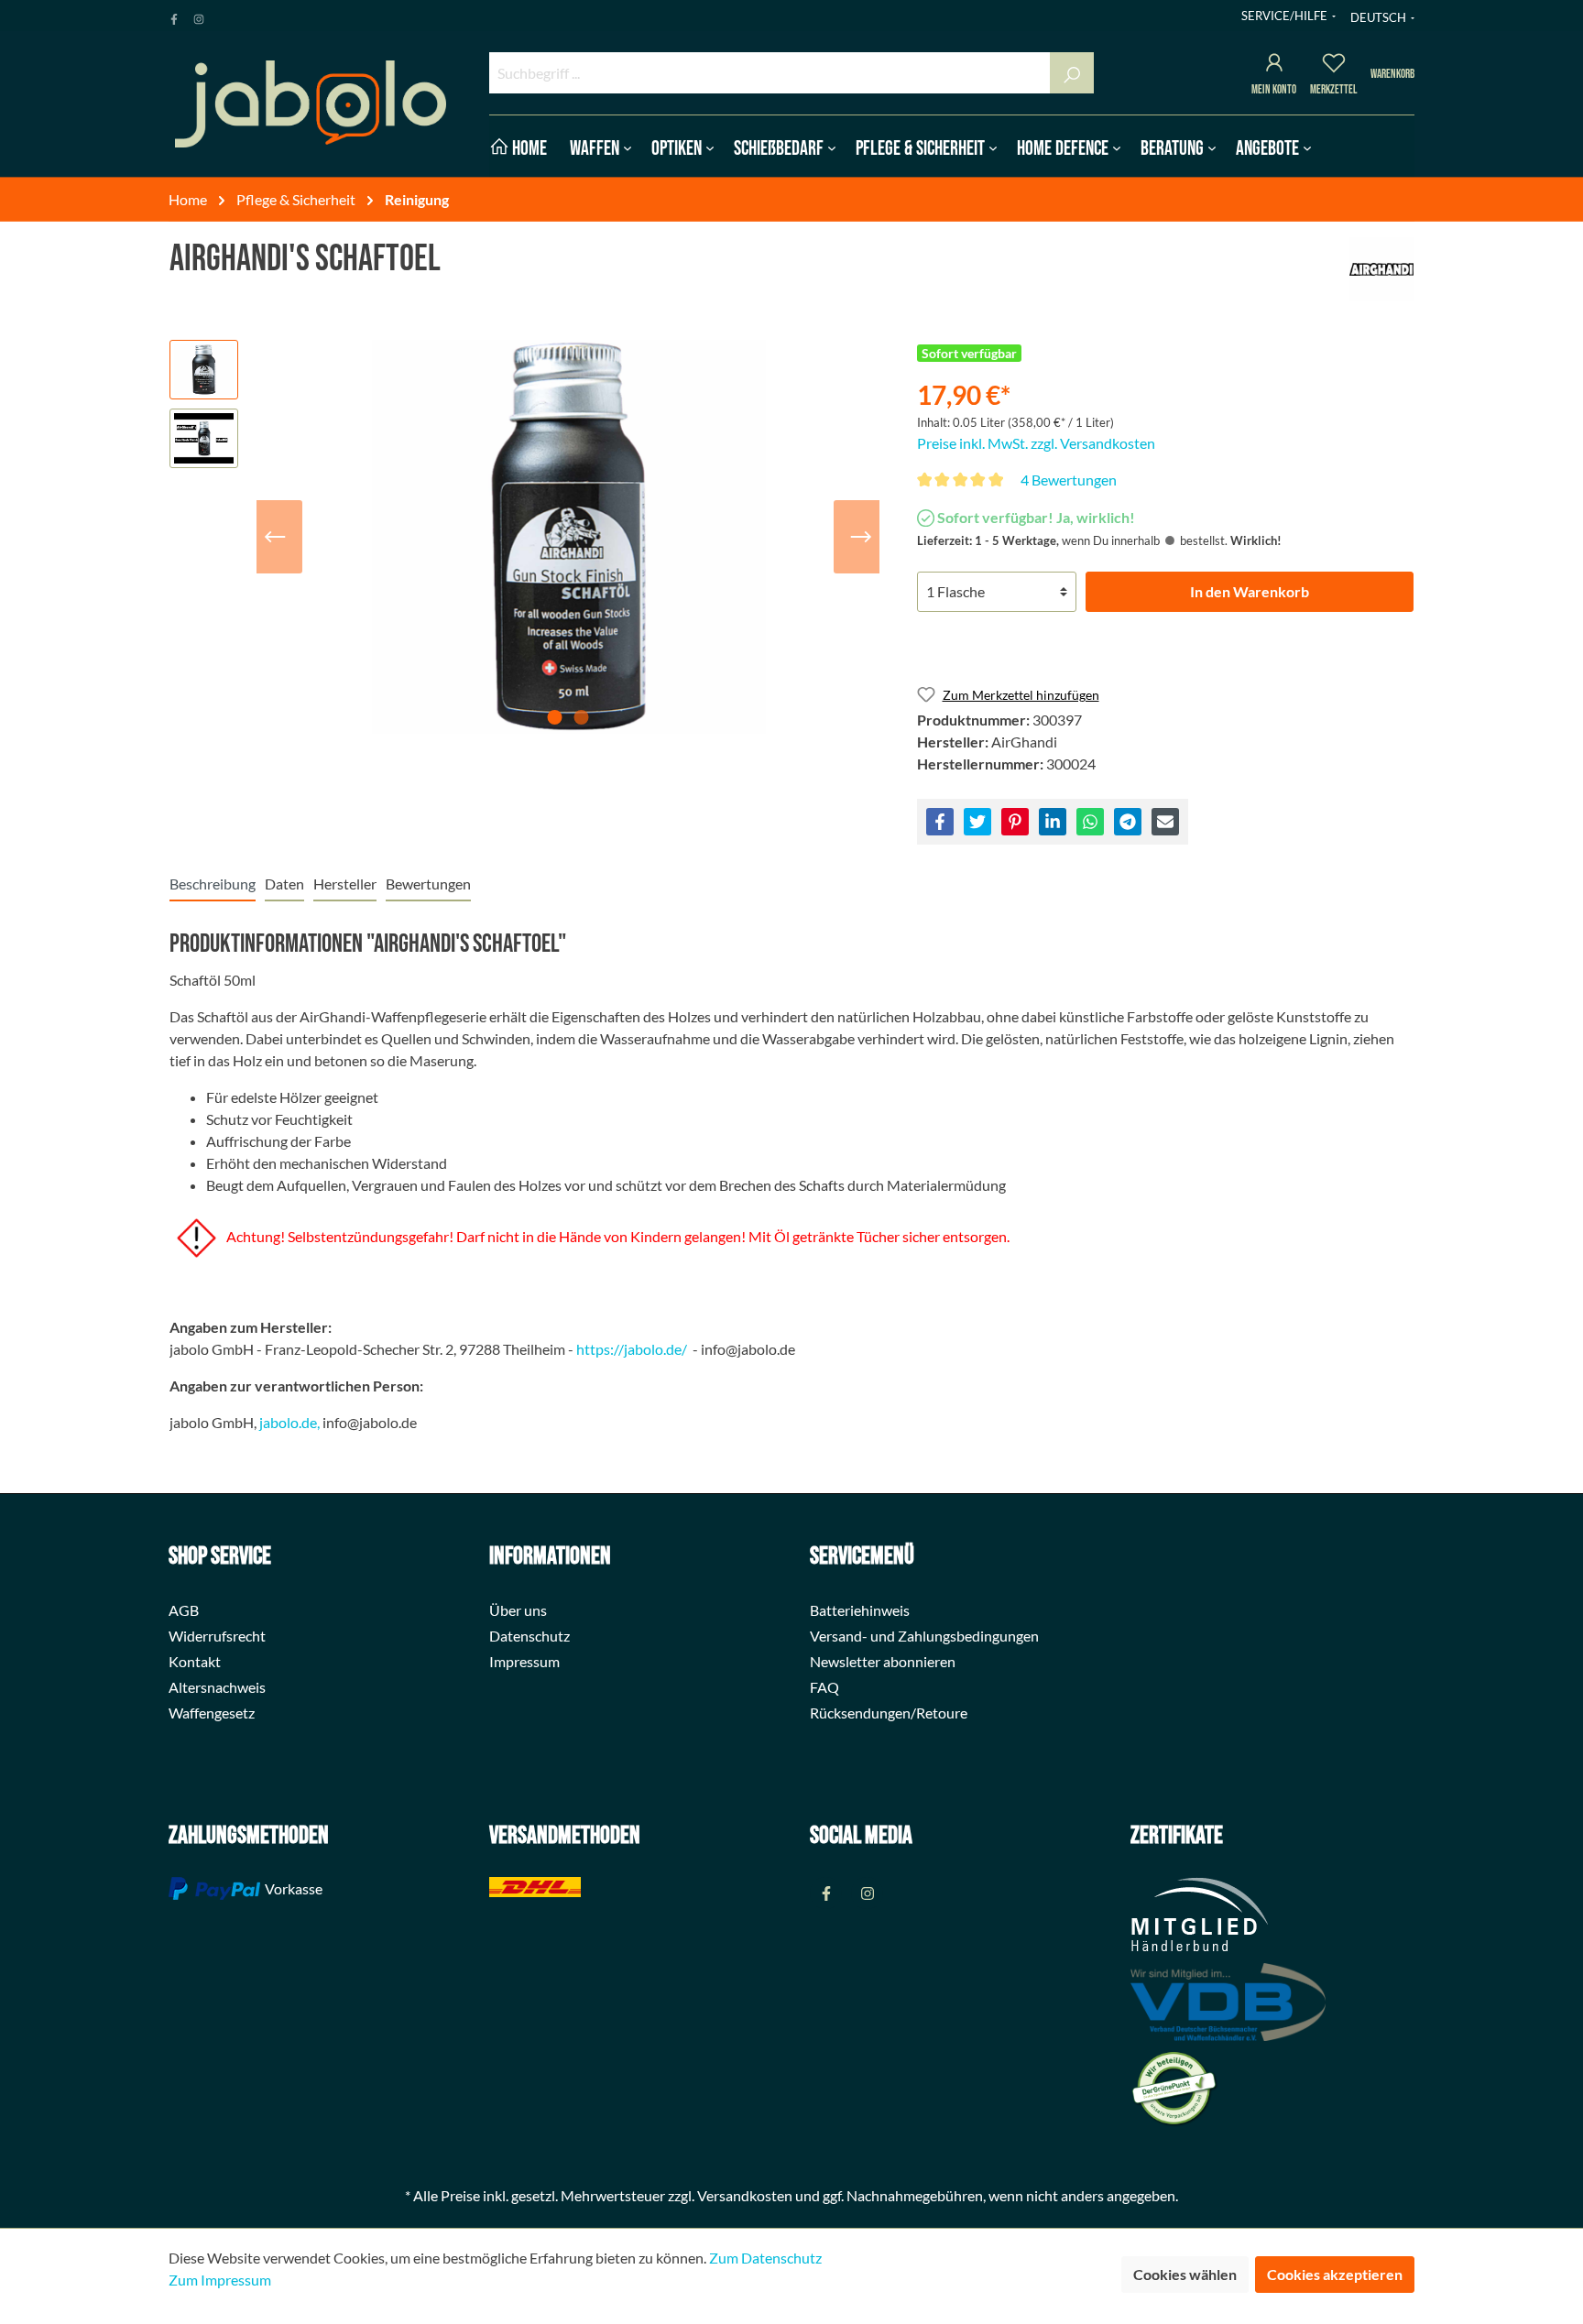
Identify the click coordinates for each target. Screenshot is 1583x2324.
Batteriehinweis (860, 1610)
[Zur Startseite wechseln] (311, 104)
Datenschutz (529, 1636)
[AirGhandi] (1381, 269)
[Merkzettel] (1334, 65)
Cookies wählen (1185, 2274)
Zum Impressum (220, 2280)
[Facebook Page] (174, 16)
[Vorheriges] (275, 537)
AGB (184, 1610)
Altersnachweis (217, 1687)
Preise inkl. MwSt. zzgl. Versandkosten (1036, 443)
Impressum (524, 1661)
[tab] (213, 884)
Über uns (518, 1610)
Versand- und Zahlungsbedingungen (924, 1636)
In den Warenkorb (1250, 591)
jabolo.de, (289, 1422)
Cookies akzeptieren (1335, 2274)
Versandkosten (745, 2195)
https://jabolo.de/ (632, 1349)
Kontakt (195, 1661)
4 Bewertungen (1069, 480)
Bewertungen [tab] (428, 884)
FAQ (824, 1687)
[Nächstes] (861, 537)
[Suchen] (1072, 73)
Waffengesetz (212, 1713)
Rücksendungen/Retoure (889, 1713)
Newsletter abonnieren (883, 1661)
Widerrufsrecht (217, 1636)
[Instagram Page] (199, 16)
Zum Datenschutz (765, 2258)
